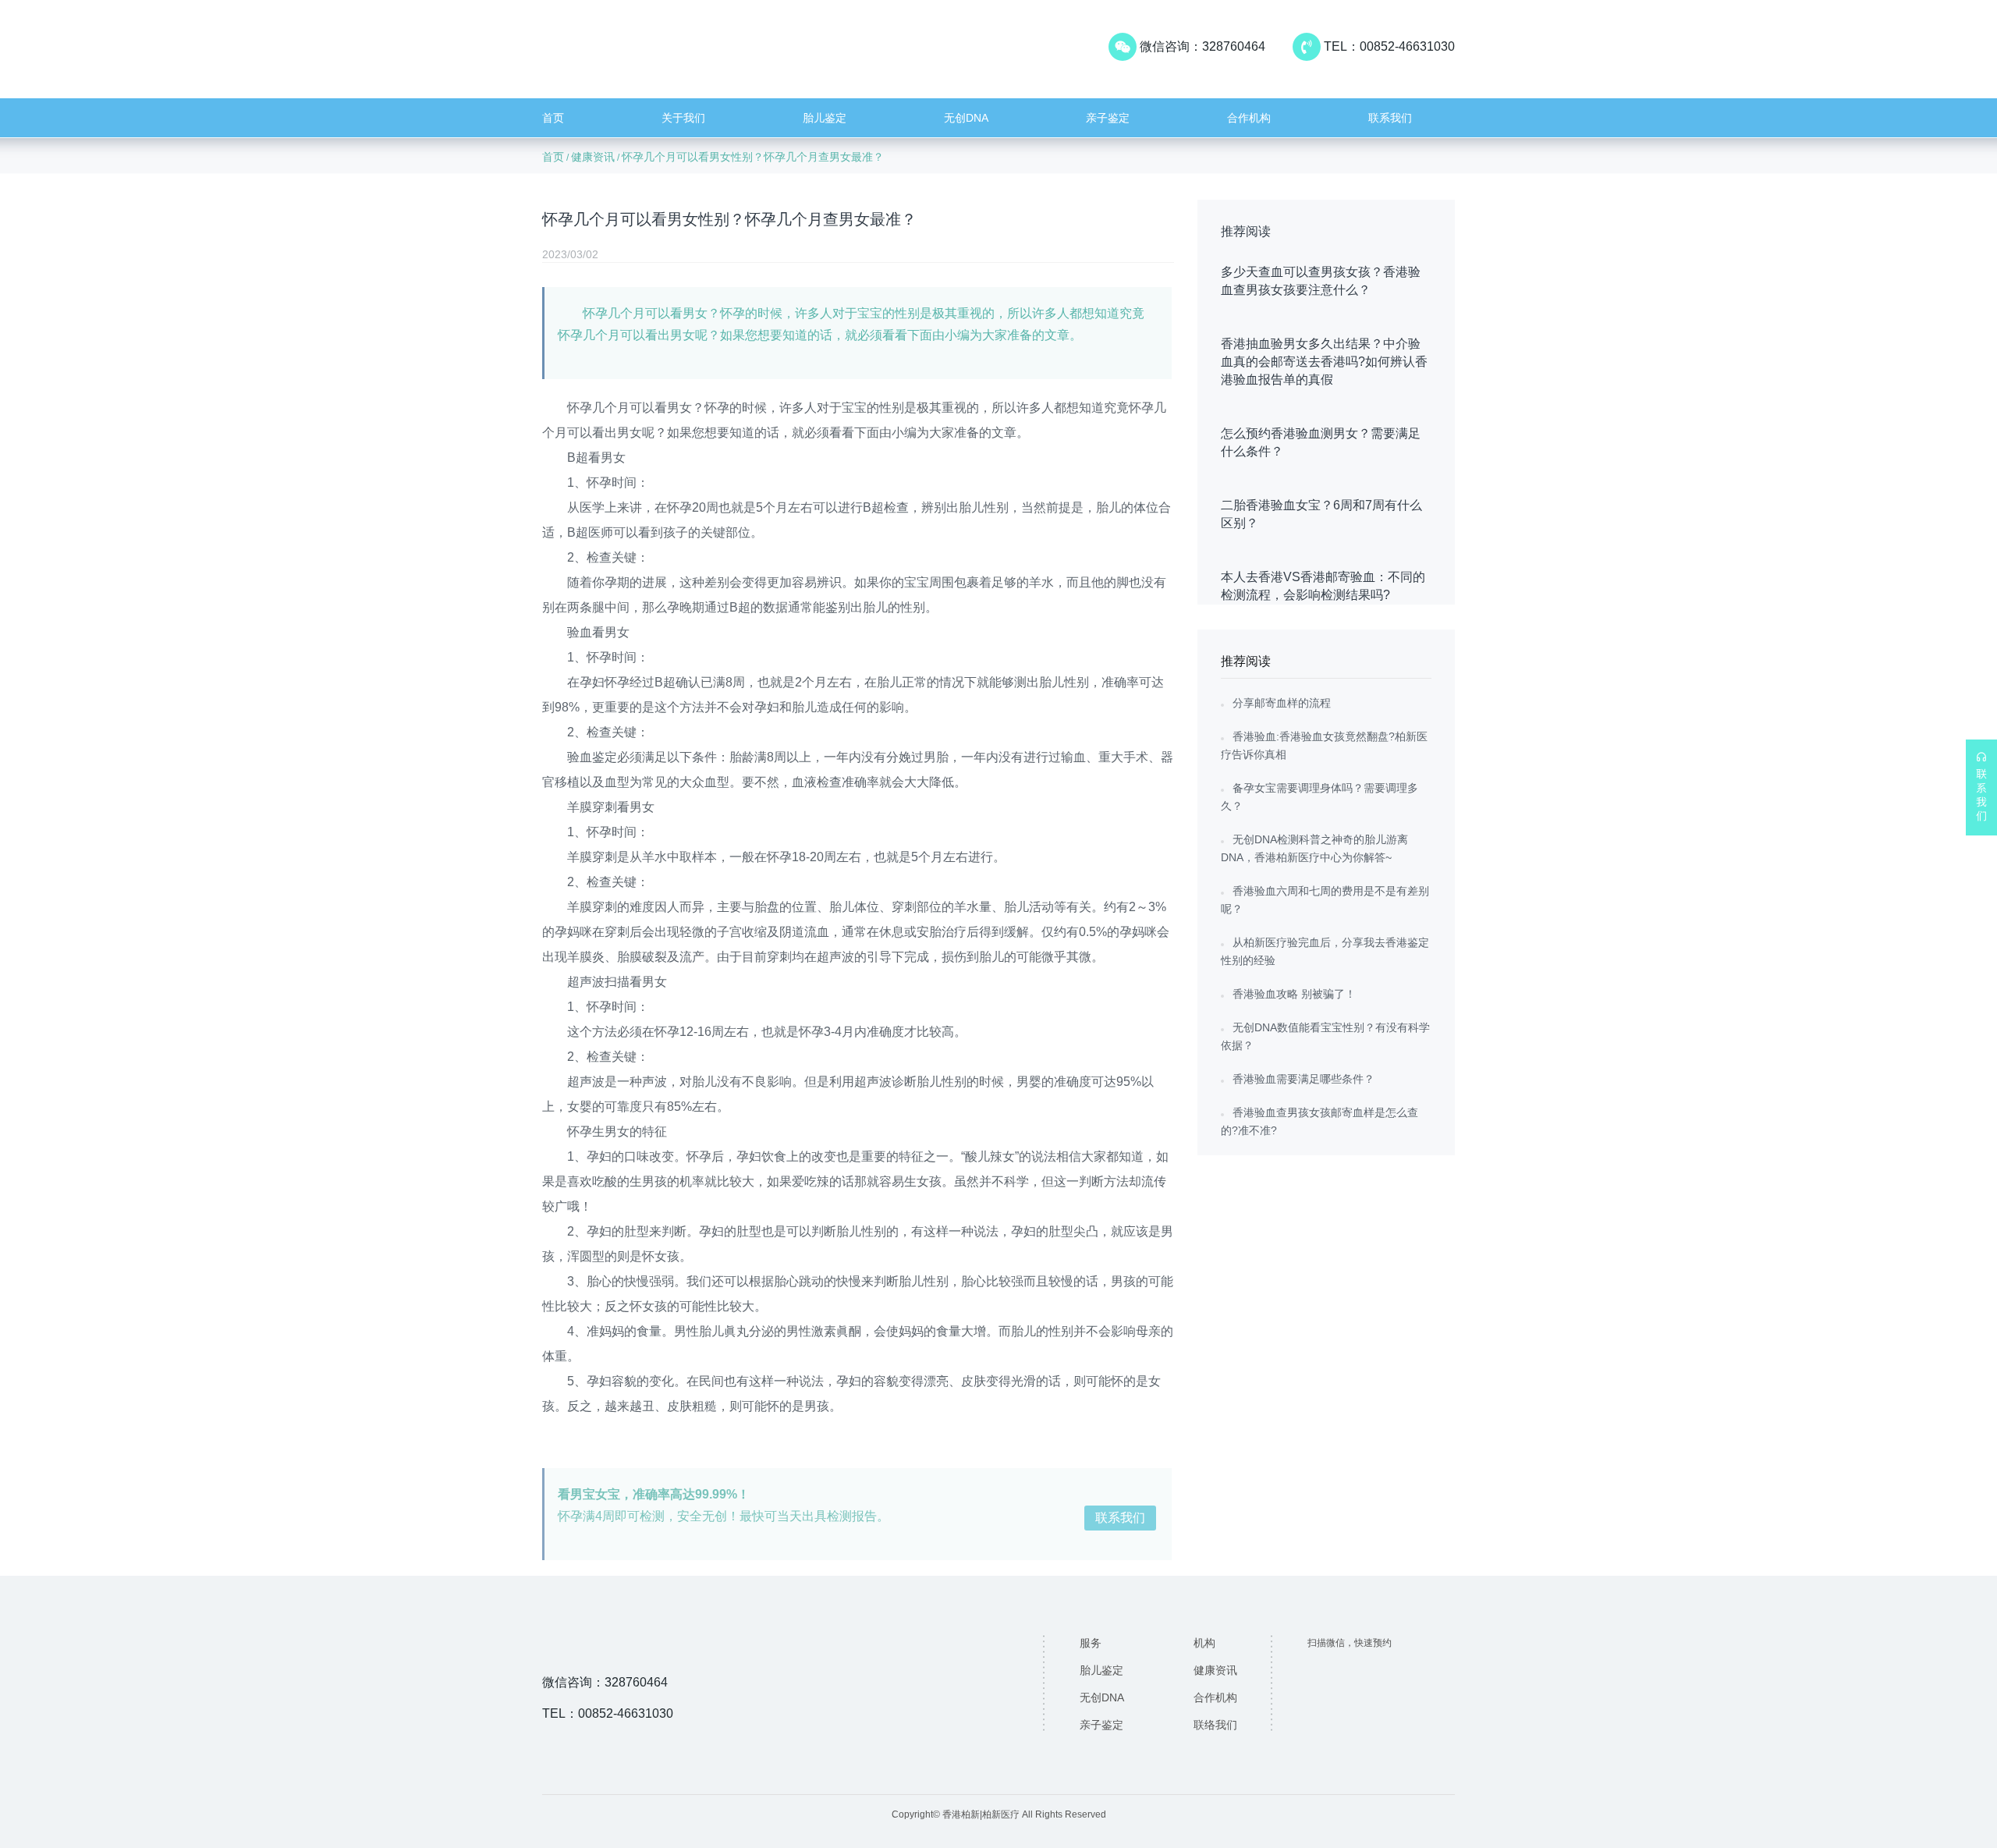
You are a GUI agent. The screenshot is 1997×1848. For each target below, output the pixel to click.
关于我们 (683, 118)
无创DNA (966, 118)
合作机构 (1249, 118)
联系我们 (1390, 118)
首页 (553, 118)
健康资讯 (593, 157)
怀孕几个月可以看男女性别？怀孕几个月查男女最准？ (753, 157)
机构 (1204, 1643)
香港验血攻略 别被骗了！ (1294, 994)
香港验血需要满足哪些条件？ (1304, 1079)
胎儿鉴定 (825, 118)
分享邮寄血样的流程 (1282, 703)
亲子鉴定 (1108, 118)
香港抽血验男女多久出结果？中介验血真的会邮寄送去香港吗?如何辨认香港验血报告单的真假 (1324, 362)
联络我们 (1215, 1725)
